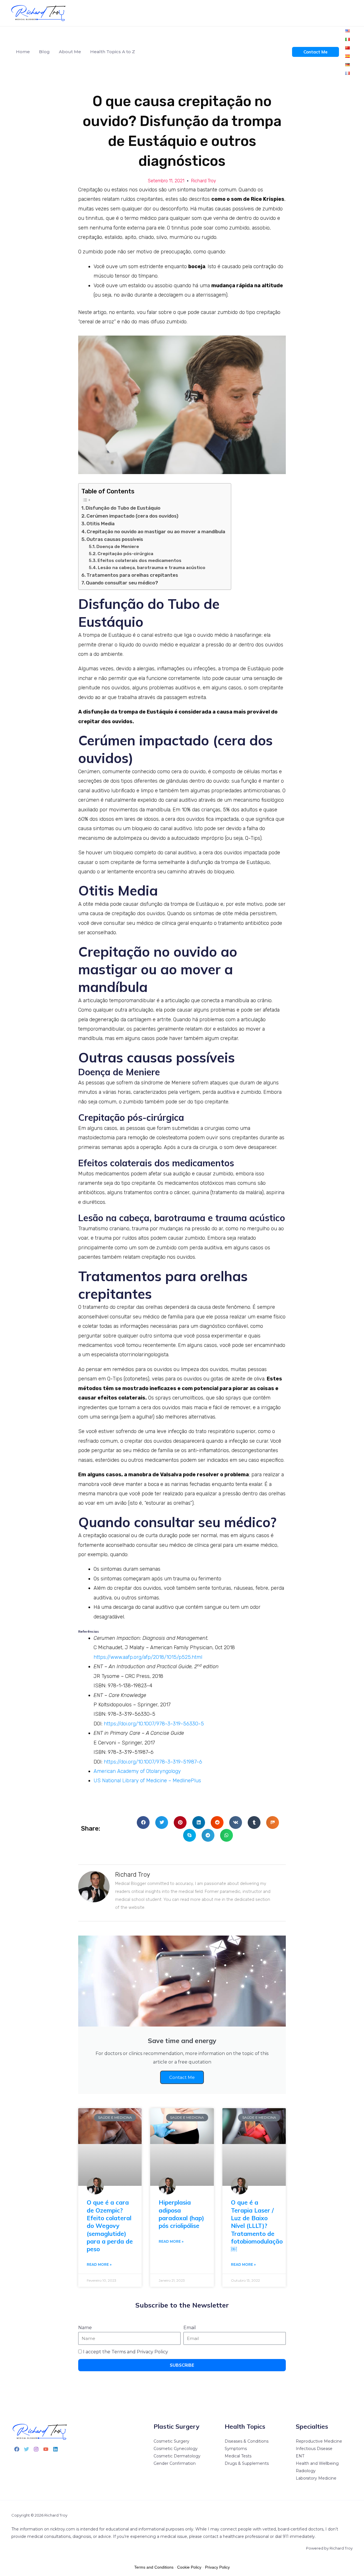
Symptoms (236, 2449)
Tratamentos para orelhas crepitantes (132, 575)
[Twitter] (26, 2449)
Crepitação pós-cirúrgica (125, 554)
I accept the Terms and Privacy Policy (126, 2352)
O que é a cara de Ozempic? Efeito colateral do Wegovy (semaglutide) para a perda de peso (110, 2226)
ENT (300, 2456)
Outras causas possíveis (115, 539)
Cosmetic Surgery (171, 2441)
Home (23, 52)
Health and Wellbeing (317, 2463)
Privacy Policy (217, 2567)
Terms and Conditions (154, 2567)
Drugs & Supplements (247, 2463)
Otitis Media (101, 524)
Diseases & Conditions (247, 2441)
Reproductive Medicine (319, 2441)
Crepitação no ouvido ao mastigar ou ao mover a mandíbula (156, 532)
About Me (70, 52)
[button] (143, 1823)
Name (85, 2328)
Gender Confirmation (175, 2463)
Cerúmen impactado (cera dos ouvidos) (132, 516)
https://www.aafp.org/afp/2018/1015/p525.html (148, 1657)
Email (190, 2328)
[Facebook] (17, 2449)
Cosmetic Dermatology (177, 2456)
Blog (44, 52)
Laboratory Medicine (316, 2478)
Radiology (306, 2471)
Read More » (99, 2264)
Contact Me (182, 2077)
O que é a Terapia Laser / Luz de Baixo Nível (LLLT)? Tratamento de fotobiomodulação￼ (257, 2226)
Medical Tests (238, 2456)
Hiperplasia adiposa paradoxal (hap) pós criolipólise (181, 2214)
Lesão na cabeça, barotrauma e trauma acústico (152, 568)
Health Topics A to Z (113, 52)
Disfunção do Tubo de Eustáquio (123, 508)
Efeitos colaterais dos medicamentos (139, 561)
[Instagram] (36, 2449)
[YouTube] (46, 2449)
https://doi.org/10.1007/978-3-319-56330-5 (154, 1724)
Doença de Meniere (118, 547)
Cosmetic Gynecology (176, 2449)
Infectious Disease (314, 2449)
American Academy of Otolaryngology (137, 1771)
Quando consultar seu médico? (122, 583)
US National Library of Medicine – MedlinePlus (147, 1781)
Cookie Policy (189, 2567)
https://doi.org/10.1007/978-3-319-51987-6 (153, 1762)
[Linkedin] (55, 2449)
